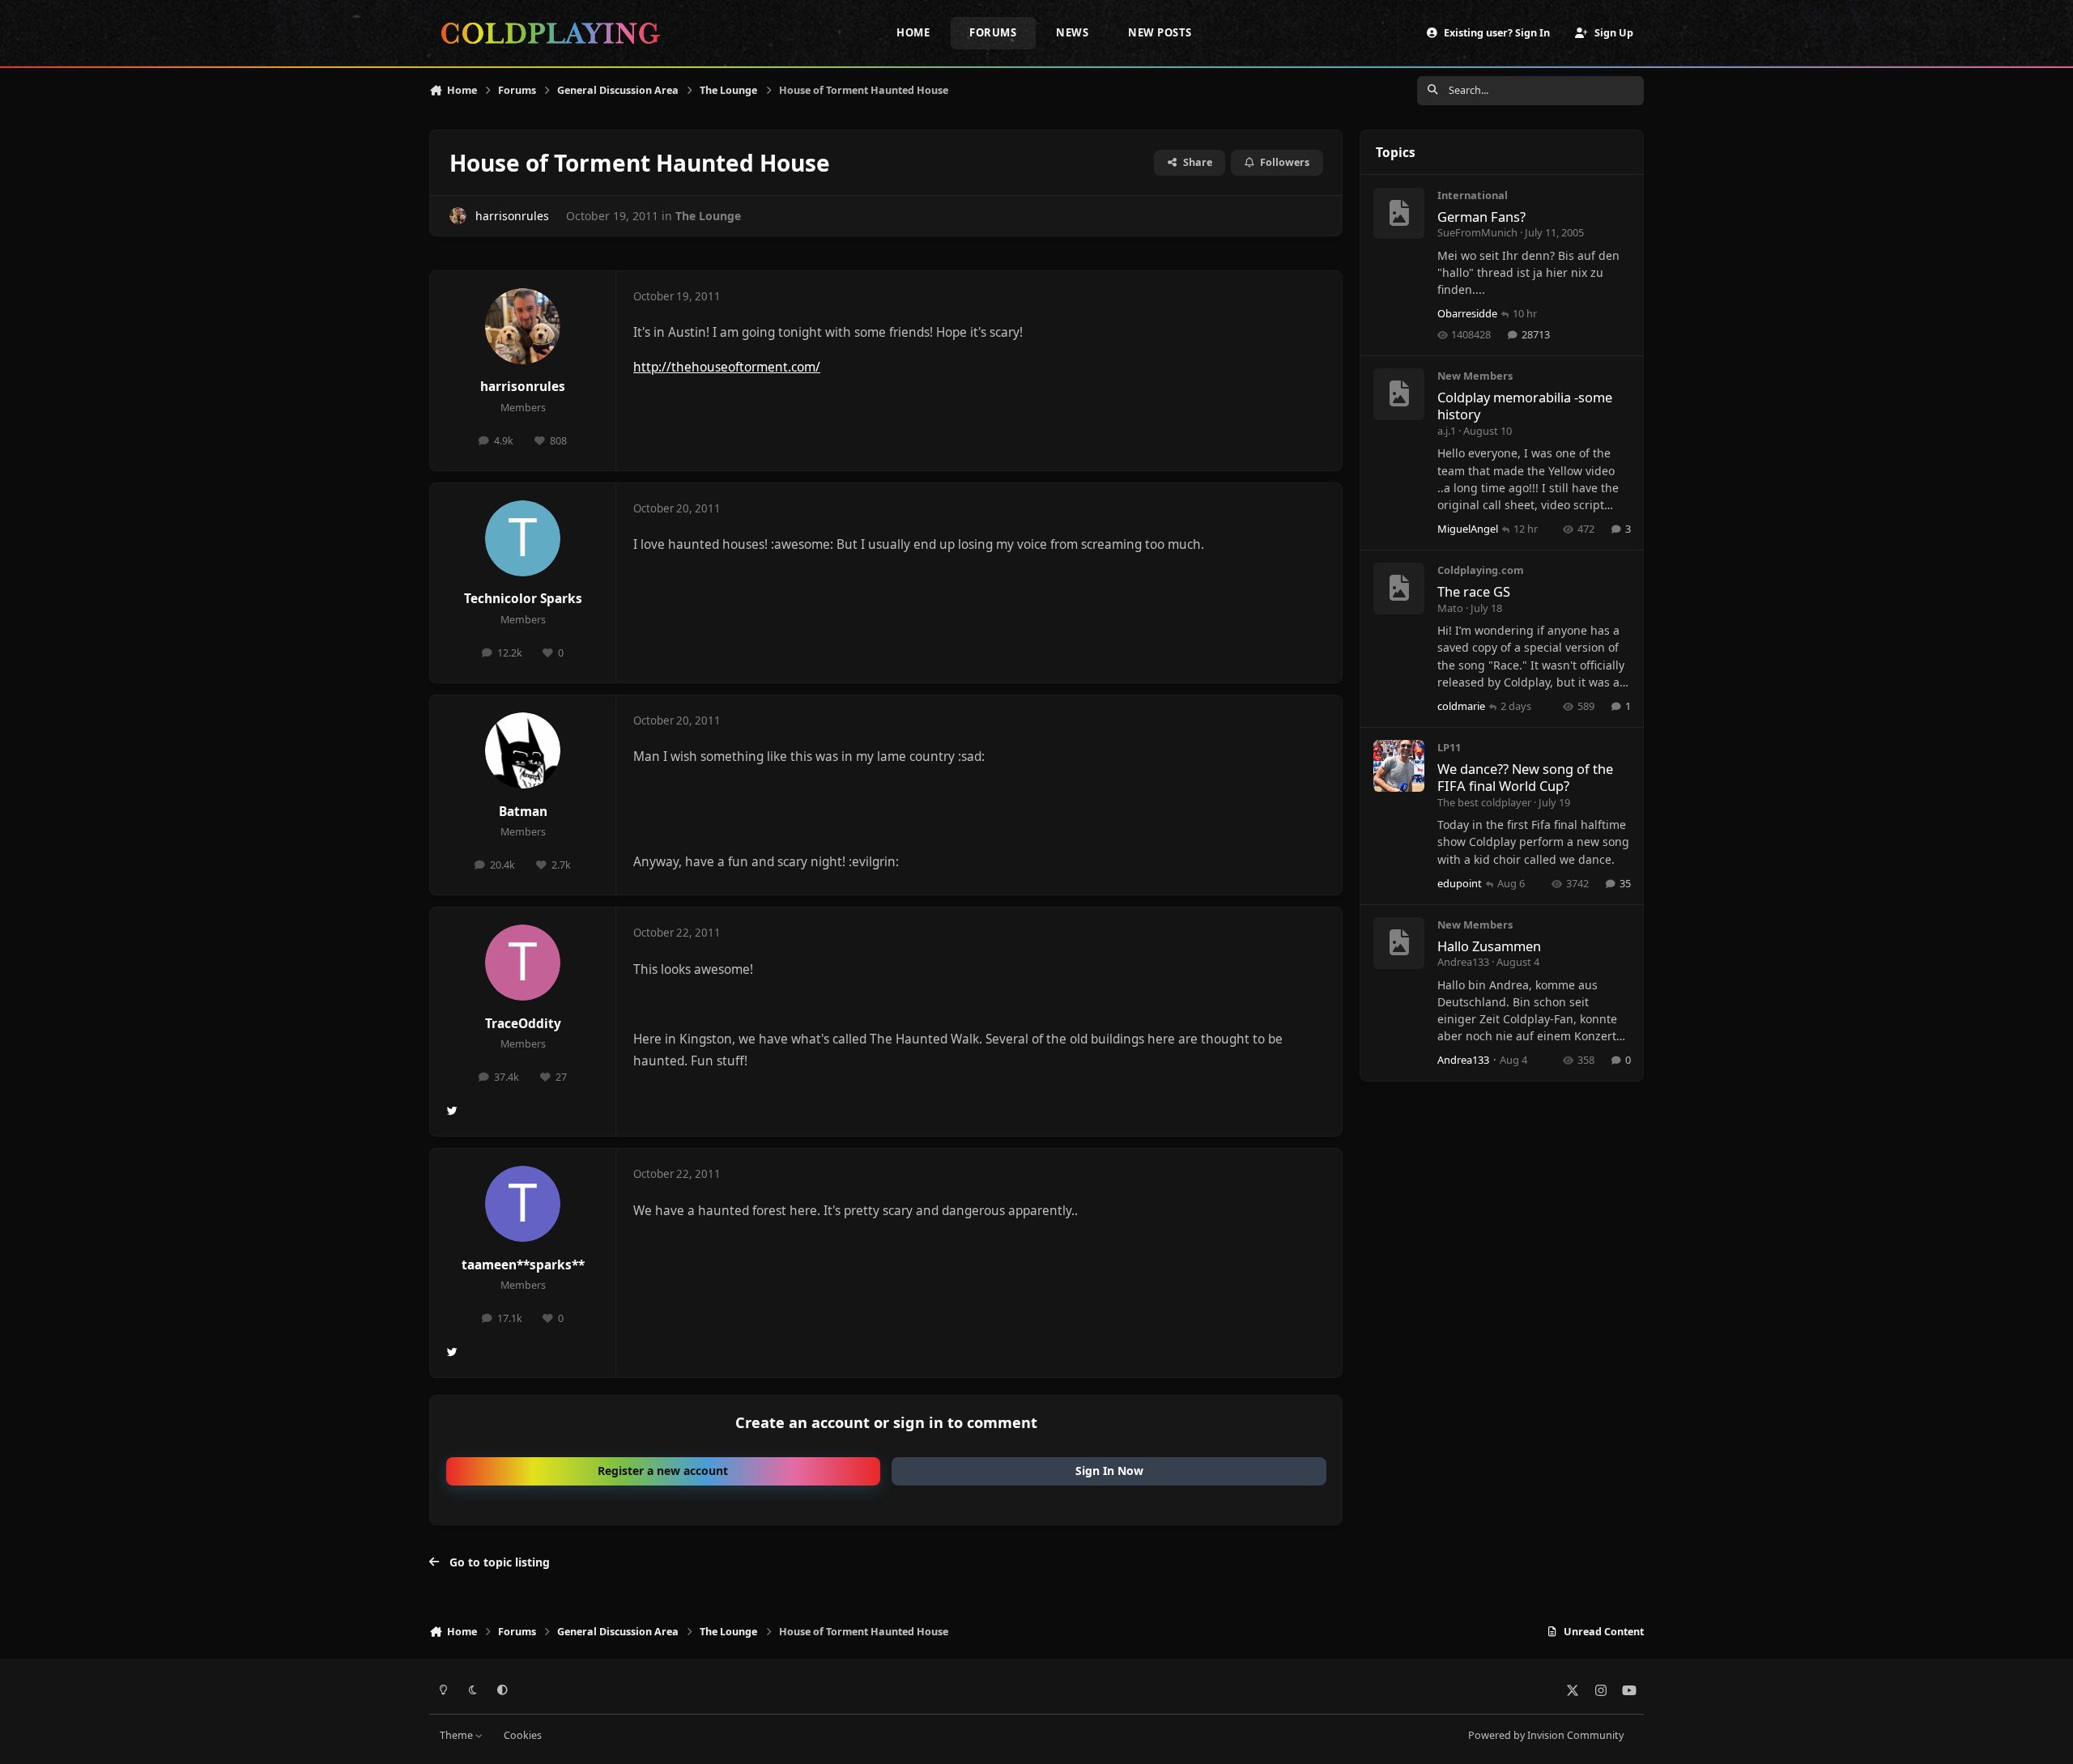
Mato (1450, 608)
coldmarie (1461, 706)
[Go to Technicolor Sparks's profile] (523, 538)
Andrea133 (1463, 962)
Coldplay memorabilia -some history (1525, 406)
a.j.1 (1447, 431)
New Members (1475, 376)
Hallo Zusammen (1489, 946)
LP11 (1449, 747)
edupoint (1460, 883)
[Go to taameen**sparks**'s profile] (523, 1204)
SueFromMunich (1477, 232)
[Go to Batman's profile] (523, 750)
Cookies (523, 1735)
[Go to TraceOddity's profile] (523, 963)
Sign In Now (1109, 1471)
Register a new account (663, 1471)
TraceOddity (523, 1024)
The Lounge (708, 216)
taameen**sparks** (523, 1265)
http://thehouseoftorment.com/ (727, 367)
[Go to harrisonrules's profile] (458, 216)
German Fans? (1481, 217)
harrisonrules (512, 216)
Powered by (1546, 1735)
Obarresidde (1467, 313)
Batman (523, 812)
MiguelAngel (1468, 529)
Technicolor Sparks (523, 599)
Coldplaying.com (1481, 570)
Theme (458, 1735)
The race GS (1474, 591)
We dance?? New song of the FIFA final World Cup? (1525, 777)
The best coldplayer (1484, 802)
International (1473, 195)
